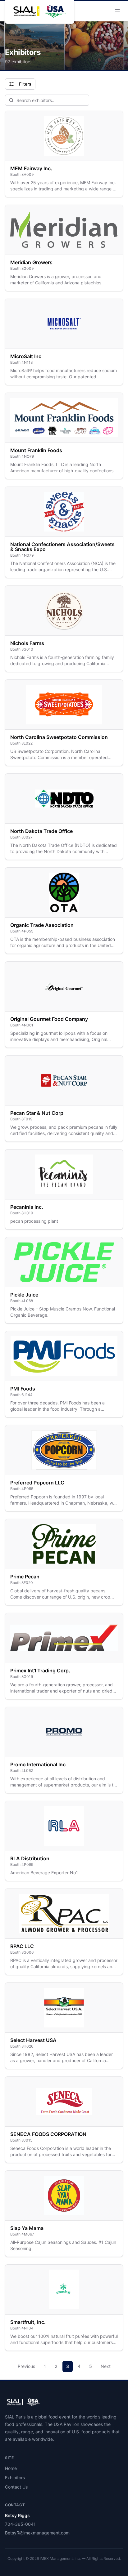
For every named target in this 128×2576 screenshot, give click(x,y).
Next (106, 2366)
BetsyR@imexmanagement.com (37, 2533)
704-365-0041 (20, 2524)
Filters (25, 84)
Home (11, 2468)
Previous (26, 2366)
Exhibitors (15, 2478)
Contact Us (16, 2487)
